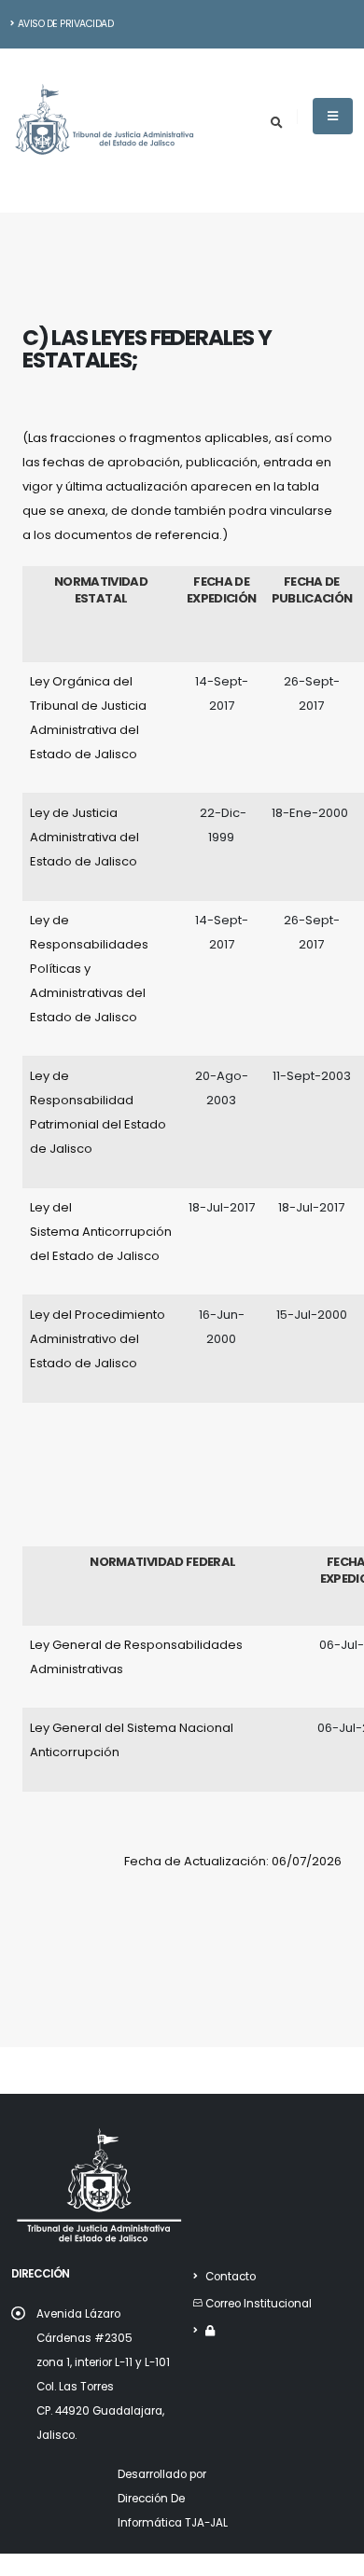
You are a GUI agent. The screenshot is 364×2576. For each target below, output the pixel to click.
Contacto (231, 2277)
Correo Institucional (259, 2304)
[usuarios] (210, 2331)
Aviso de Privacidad (66, 24)
